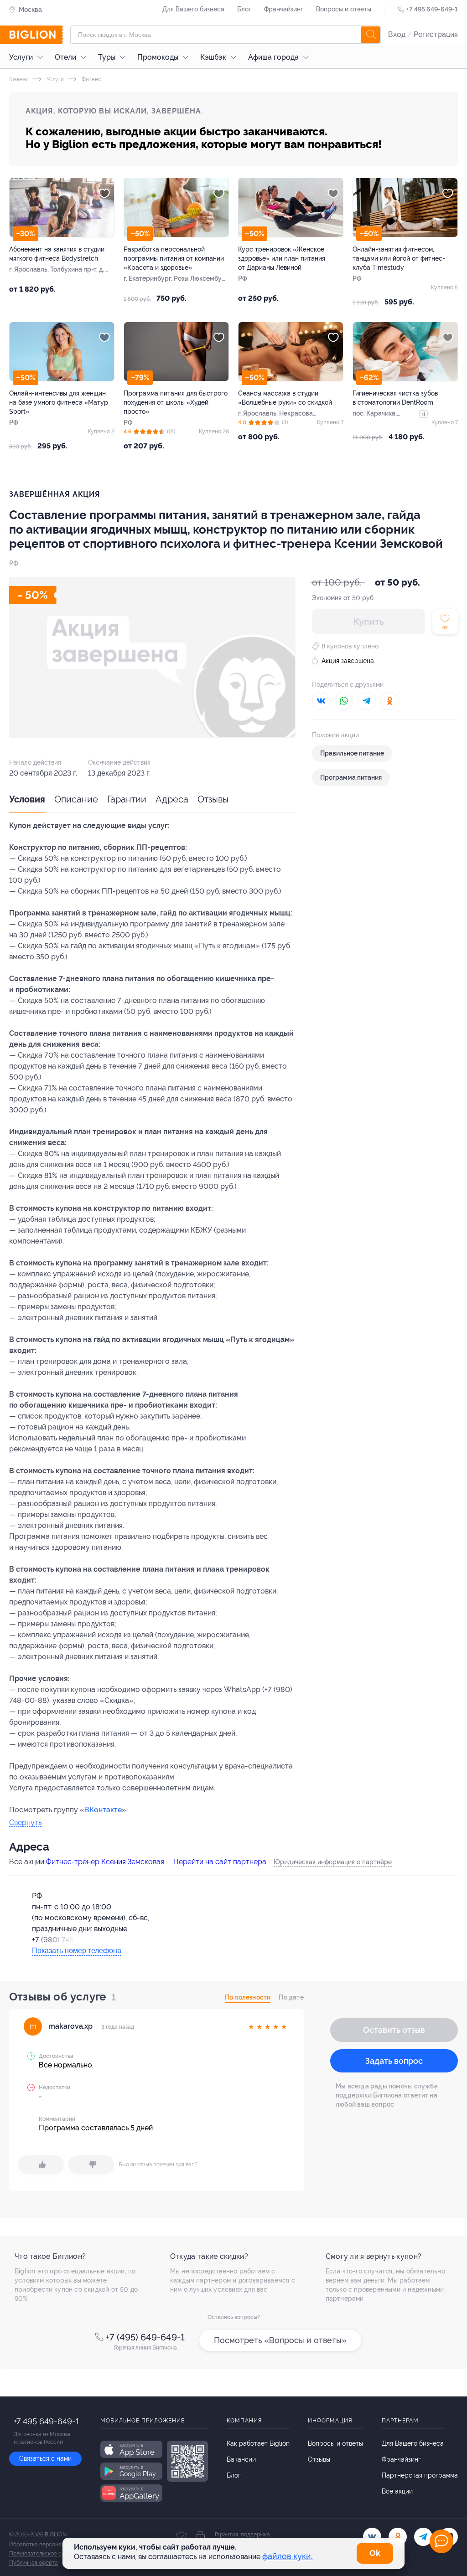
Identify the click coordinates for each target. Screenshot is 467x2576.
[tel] (423, 2537)
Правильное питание (352, 753)
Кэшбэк (213, 57)
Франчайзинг (284, 9)
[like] (41, 2165)
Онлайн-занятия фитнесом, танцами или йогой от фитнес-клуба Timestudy (399, 258)
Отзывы (213, 799)
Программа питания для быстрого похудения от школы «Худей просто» (176, 402)
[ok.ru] (398, 2537)
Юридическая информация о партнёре (333, 1862)
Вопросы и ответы (344, 9)
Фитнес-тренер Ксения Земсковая (105, 1862)
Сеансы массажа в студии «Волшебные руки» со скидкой (285, 398)
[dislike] (91, 2165)
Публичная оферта (34, 2563)
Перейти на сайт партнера (220, 1862)
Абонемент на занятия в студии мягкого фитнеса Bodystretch (57, 254)
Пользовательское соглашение (49, 2554)
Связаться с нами (45, 2458)
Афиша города (273, 57)
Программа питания (351, 777)
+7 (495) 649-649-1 (145, 2337)
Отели (65, 57)
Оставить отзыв (394, 2030)
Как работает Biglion (258, 2443)
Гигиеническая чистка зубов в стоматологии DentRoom (395, 398)
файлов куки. (288, 2556)
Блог (244, 9)
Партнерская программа (420, 2475)
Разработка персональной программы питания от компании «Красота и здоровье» (174, 258)
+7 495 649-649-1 (432, 9)
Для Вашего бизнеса (193, 9)
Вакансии (241, 2459)
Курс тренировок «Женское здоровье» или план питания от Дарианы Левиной (282, 258)
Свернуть (25, 1823)
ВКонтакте (103, 1810)
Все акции (397, 2491)
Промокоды (158, 57)
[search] (370, 35)
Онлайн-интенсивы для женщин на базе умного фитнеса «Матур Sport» (59, 402)
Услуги (21, 57)
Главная (19, 79)
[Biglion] (36, 35)
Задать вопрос (394, 2061)
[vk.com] (372, 2537)
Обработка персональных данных (53, 2545)
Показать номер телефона (77, 1951)
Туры (107, 57)
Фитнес (91, 79)
